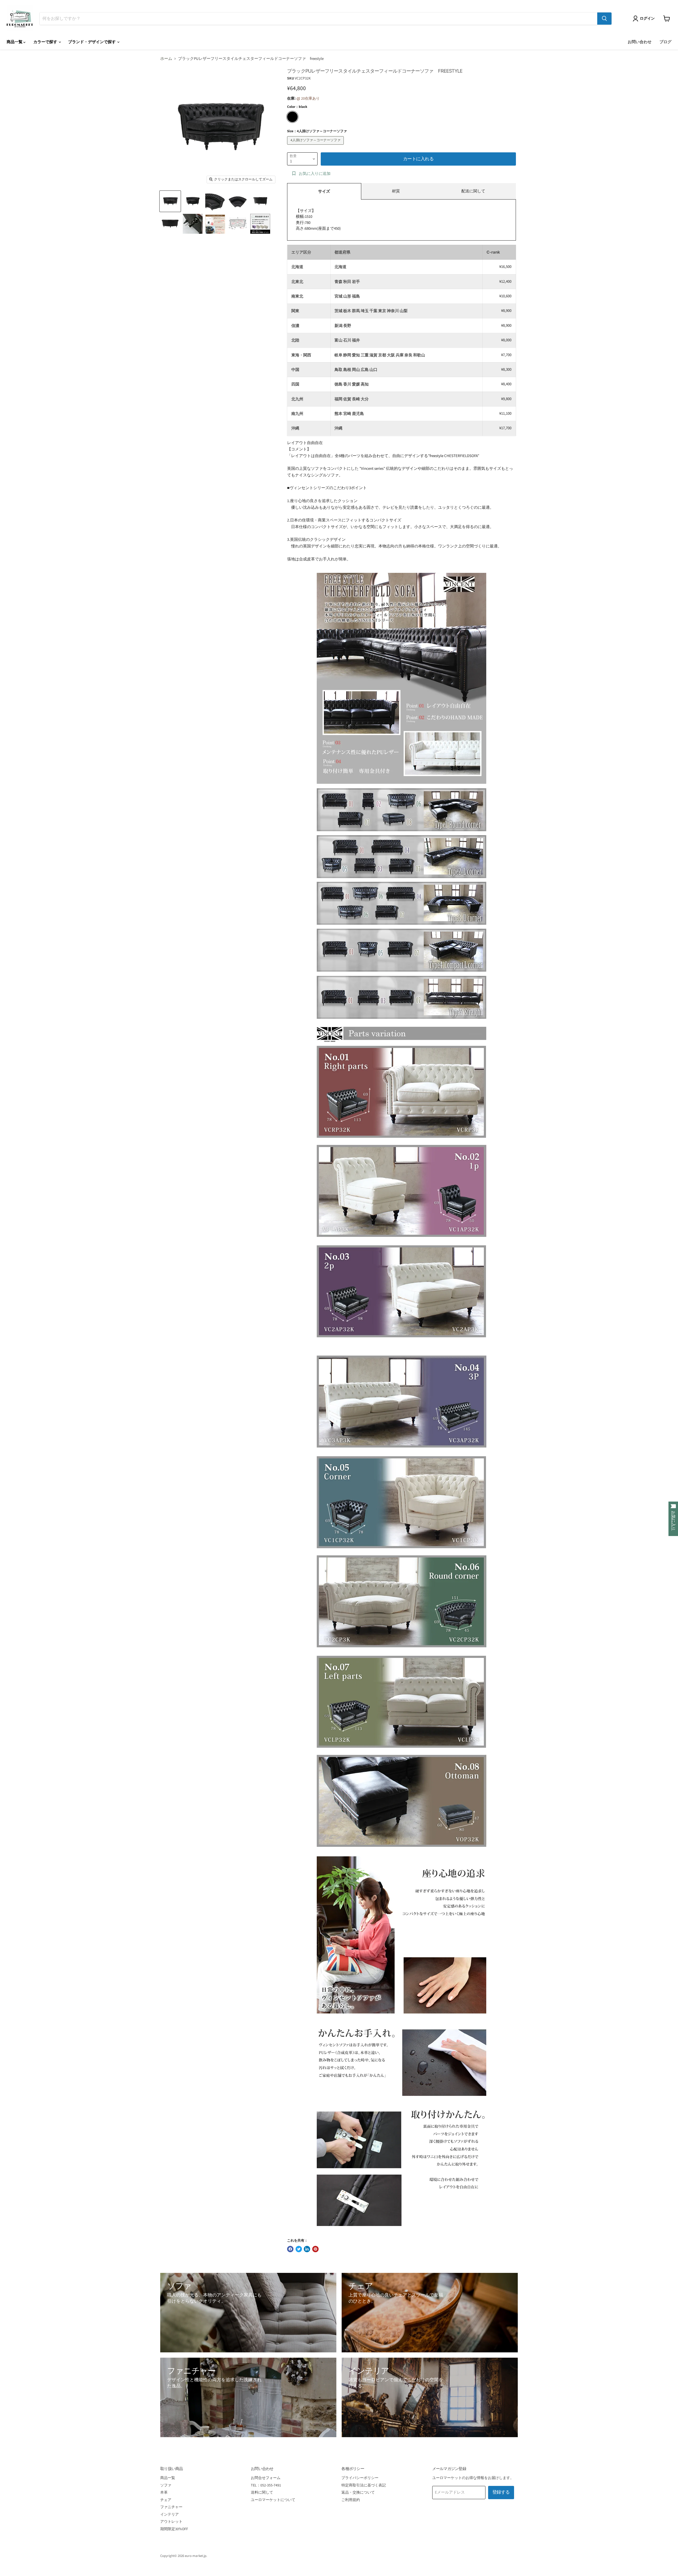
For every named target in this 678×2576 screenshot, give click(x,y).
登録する (501, 2492)
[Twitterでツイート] (299, 2249)
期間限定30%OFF (174, 2529)
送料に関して (262, 2493)
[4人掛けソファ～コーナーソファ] (316, 146)
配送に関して (473, 191)
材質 (396, 191)
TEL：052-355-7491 (266, 2485)
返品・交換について (358, 2493)
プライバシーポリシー (360, 2478)
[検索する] (604, 19)
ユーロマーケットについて (273, 2500)
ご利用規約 (351, 2500)
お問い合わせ (640, 42)
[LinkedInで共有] (307, 2249)
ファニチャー (171, 2507)
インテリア (169, 2515)
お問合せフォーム (266, 2478)
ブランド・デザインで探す (92, 42)
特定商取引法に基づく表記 (364, 2485)
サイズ (324, 191)
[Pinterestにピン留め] (315, 2249)
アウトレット (171, 2522)
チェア (166, 2500)
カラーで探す (46, 42)
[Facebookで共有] (290, 2249)
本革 (164, 2493)
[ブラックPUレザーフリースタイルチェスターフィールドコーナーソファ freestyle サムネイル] (170, 201)
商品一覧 (15, 42)
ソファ (166, 2485)
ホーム (166, 59)
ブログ (665, 42)
